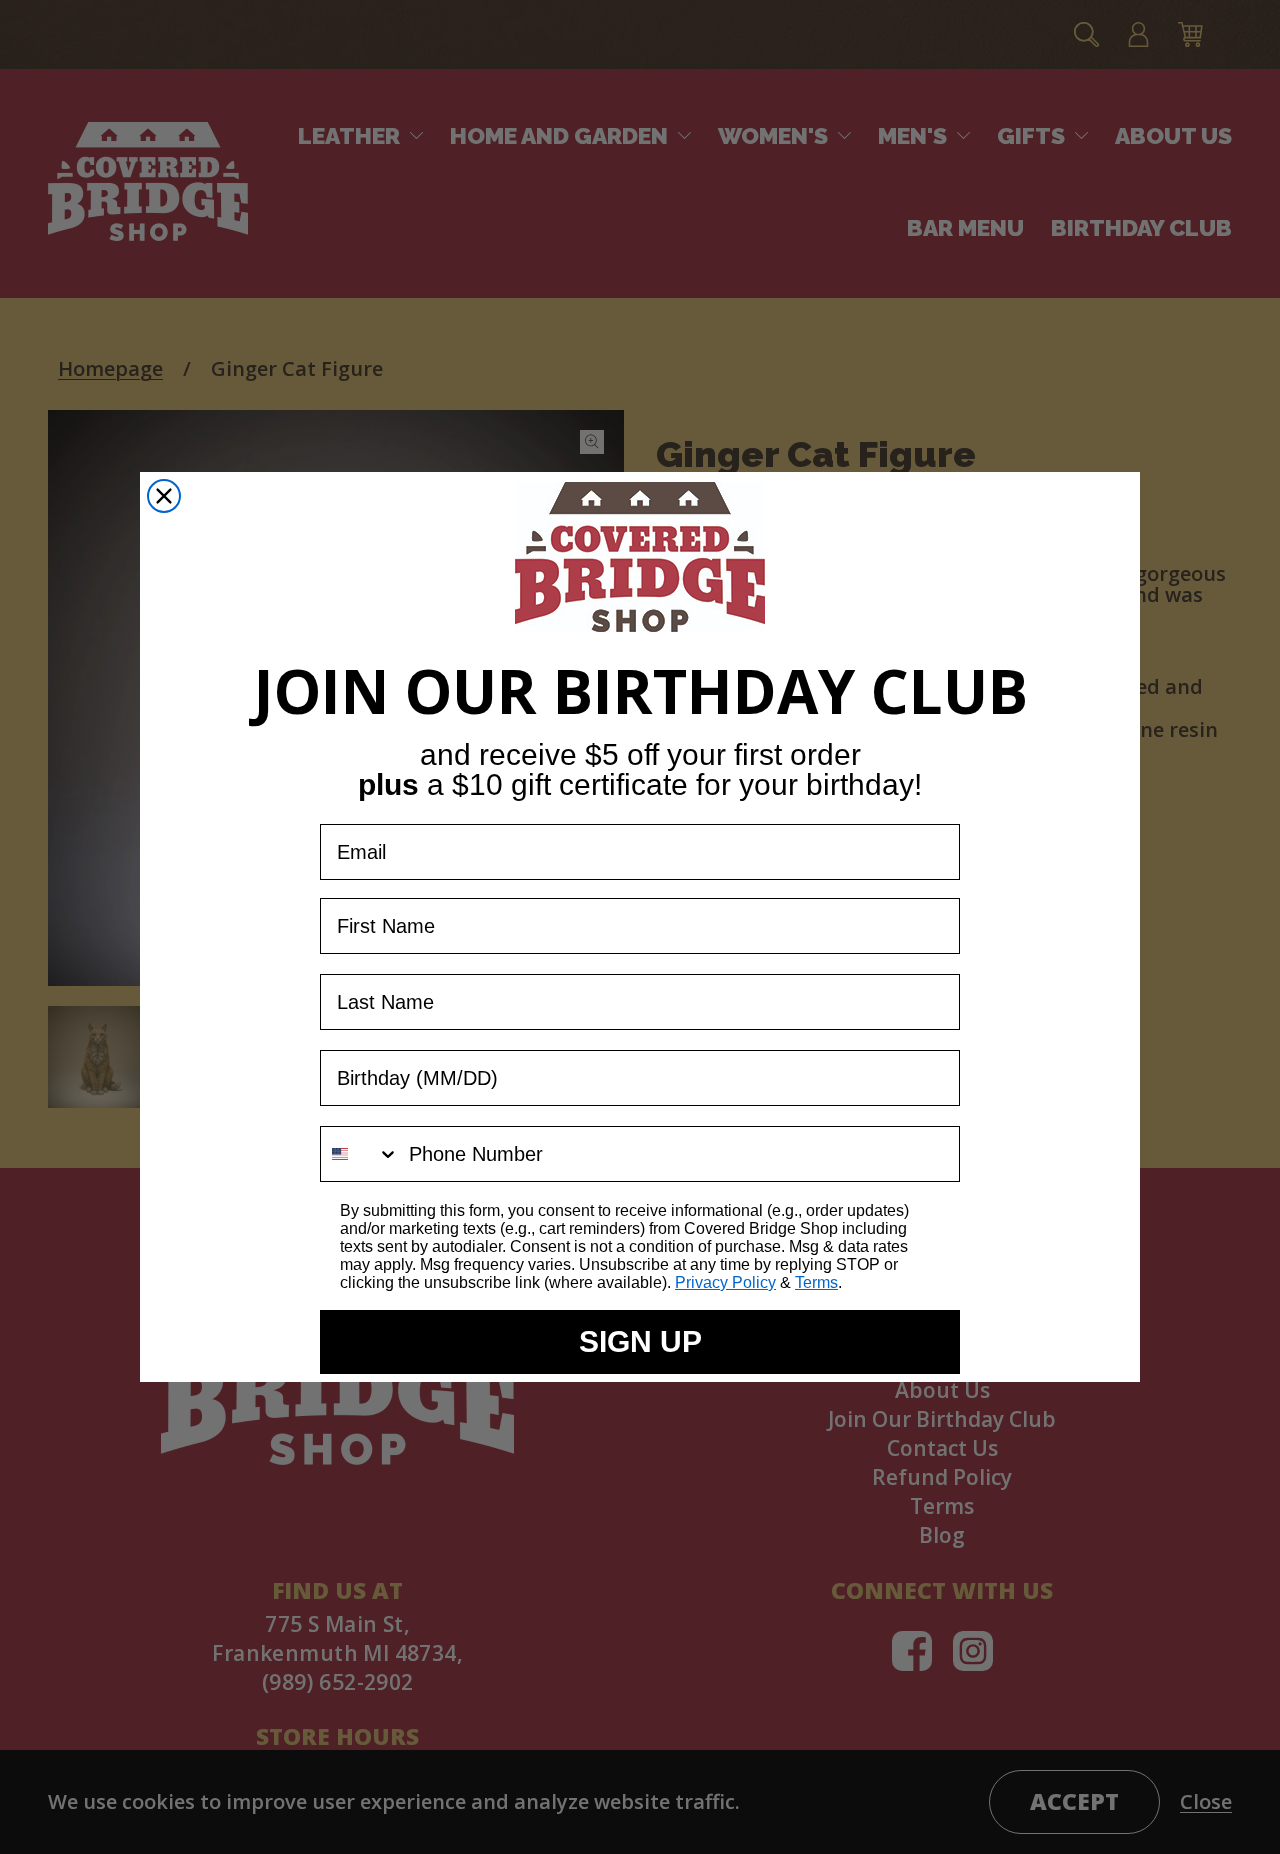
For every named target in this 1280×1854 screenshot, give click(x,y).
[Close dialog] (164, 496)
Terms (816, 1282)
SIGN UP (640, 1341)
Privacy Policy (725, 1282)
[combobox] (360, 1154)
